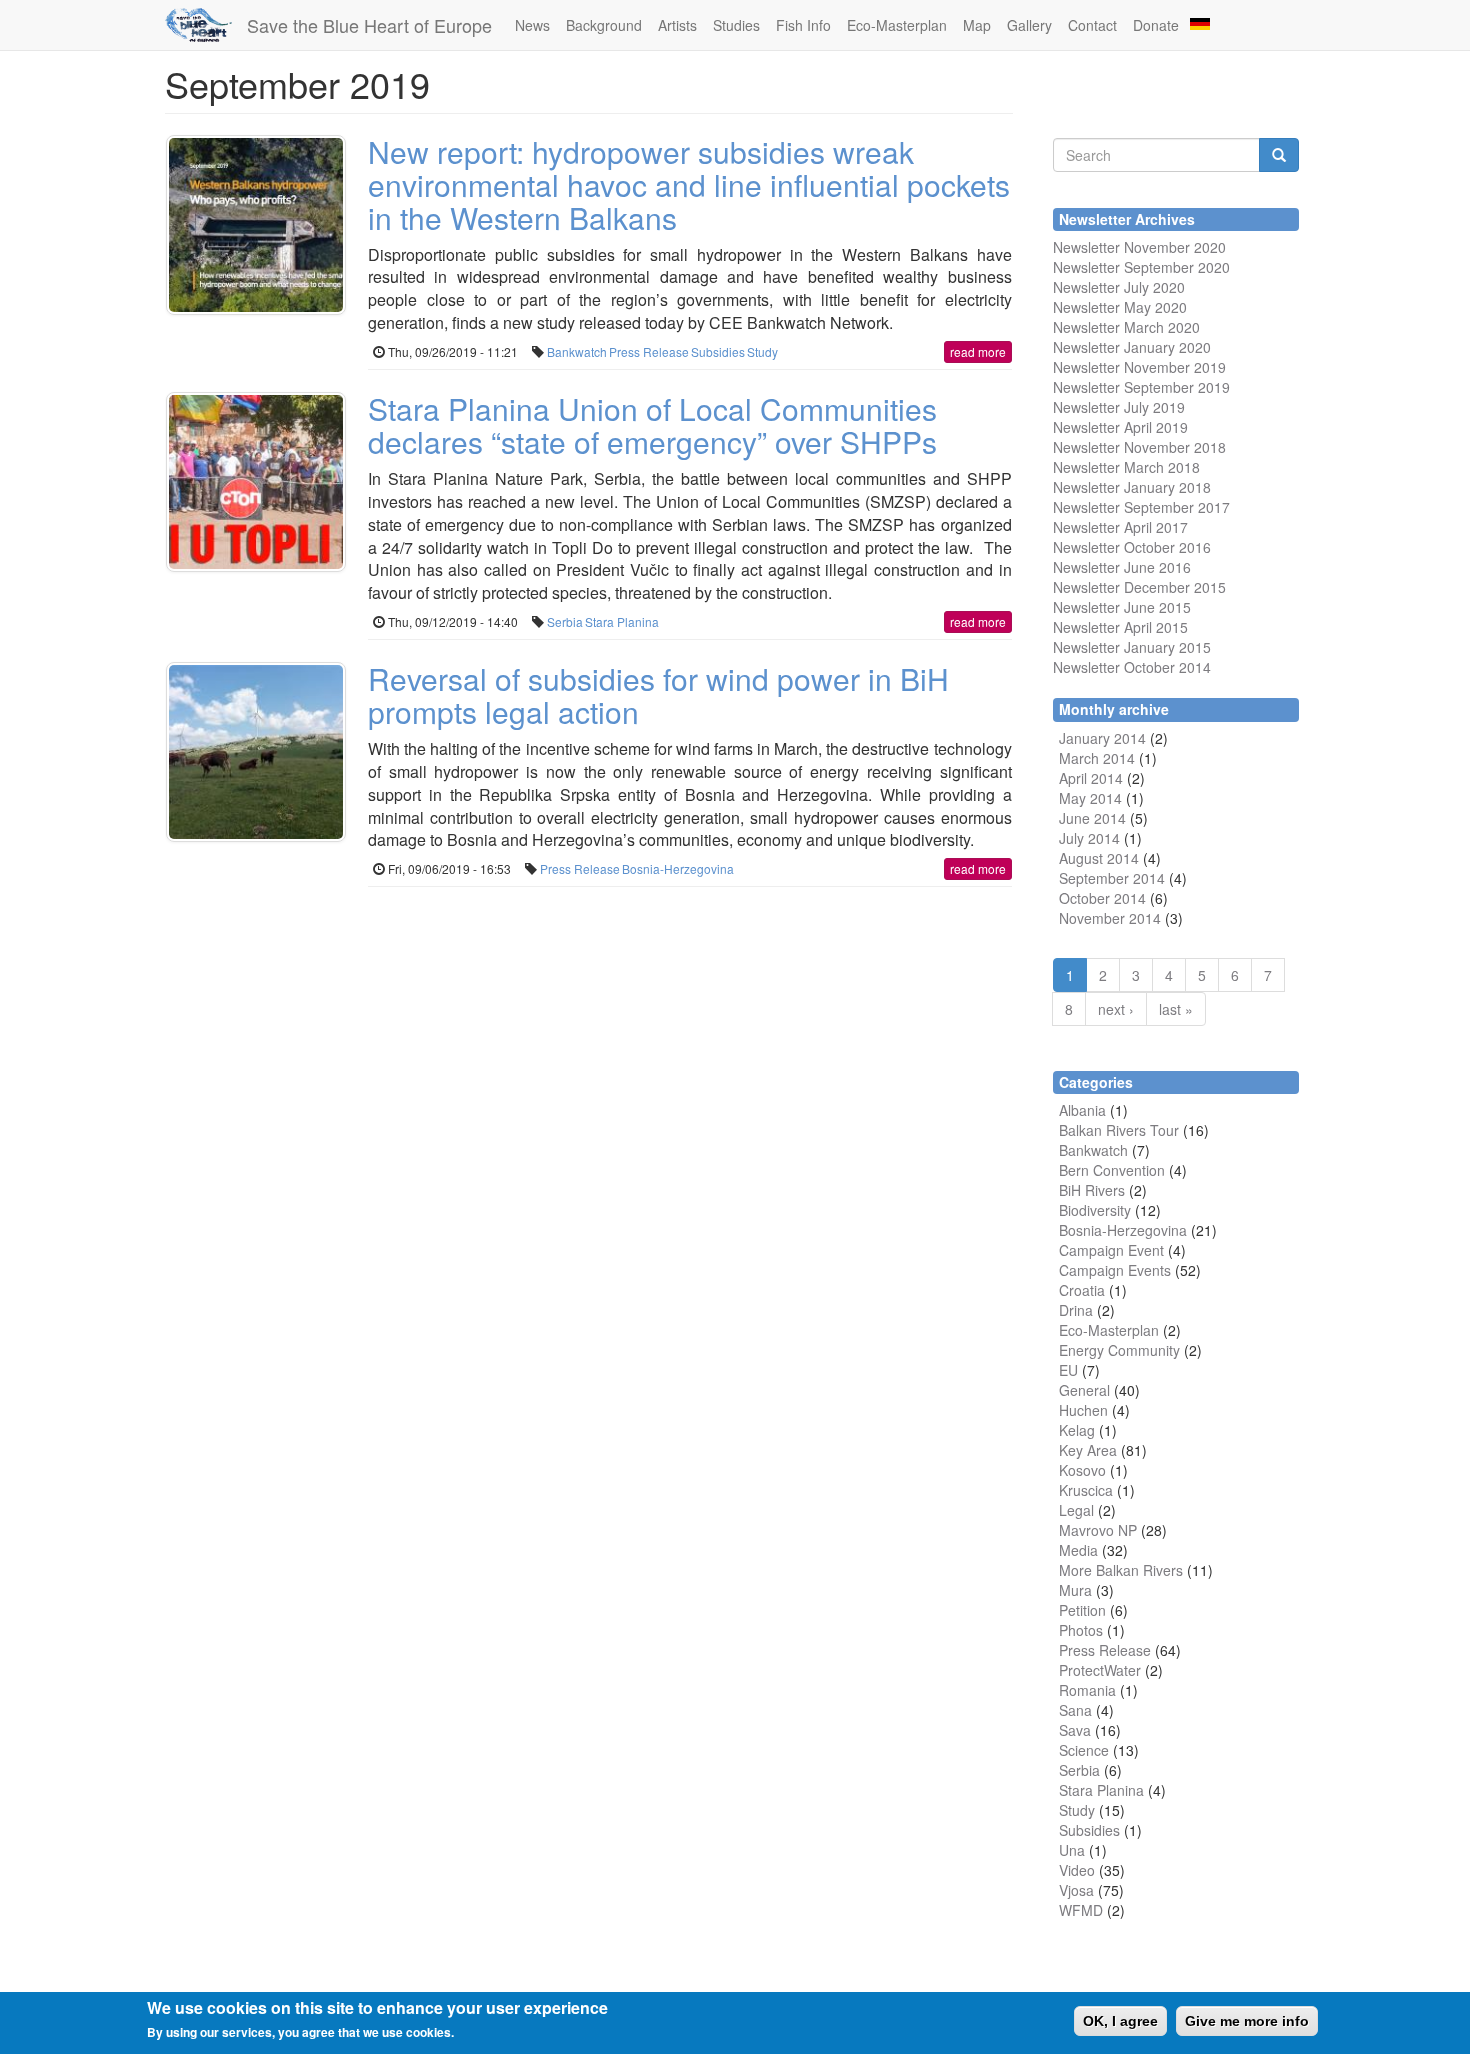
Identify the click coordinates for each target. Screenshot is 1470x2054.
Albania (1082, 1110)
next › (1116, 1009)
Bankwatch (577, 351)
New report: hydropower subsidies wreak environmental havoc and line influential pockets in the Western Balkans (689, 184)
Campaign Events (1115, 1270)
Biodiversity (1095, 1210)
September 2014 (1112, 878)
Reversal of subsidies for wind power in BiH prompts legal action (658, 695)
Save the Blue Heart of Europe (369, 25)
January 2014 (1102, 738)
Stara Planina (622, 621)
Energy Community (1119, 1350)
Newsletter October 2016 (1132, 547)
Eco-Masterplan (897, 25)
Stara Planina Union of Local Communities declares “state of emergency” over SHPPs (652, 425)
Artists (677, 25)
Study (762, 351)
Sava (1075, 1730)
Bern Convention (1112, 1170)
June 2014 (1092, 818)
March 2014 (1097, 758)
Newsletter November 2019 (1139, 367)
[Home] (206, 25)
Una (1072, 1850)
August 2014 (1099, 858)
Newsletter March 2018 (1126, 467)
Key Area (1088, 1450)
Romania (1087, 1690)
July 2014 (1089, 838)
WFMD (1081, 1910)
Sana (1075, 1710)
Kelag (1077, 1430)
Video (1077, 1870)
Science (1084, 1750)
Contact (1092, 25)
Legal (1076, 1510)
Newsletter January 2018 (1132, 487)
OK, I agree (1120, 2021)
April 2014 (1091, 778)
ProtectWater (1100, 1670)
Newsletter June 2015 (1122, 607)
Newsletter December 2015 (1139, 587)
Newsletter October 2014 (1132, 667)
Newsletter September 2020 (1141, 267)
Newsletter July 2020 (1119, 287)
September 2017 (1175, 507)
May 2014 (1090, 798)
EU (1068, 1370)
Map (977, 25)
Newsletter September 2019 (1141, 387)
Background (604, 25)
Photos (1081, 1630)
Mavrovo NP (1098, 1530)
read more (978, 351)
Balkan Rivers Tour (1119, 1130)
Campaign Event (1111, 1250)
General (1084, 1390)
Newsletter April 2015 (1120, 627)
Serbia (565, 621)
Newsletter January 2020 (1132, 347)
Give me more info (1247, 2021)
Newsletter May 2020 (1120, 307)
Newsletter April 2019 (1120, 427)
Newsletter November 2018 (1139, 447)
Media (1078, 1550)
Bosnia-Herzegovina (678, 868)
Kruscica (1086, 1490)
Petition (1082, 1610)
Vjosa (1076, 1890)
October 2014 (1102, 898)
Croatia (1082, 1290)
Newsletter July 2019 (1119, 407)
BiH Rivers (1092, 1190)
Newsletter (1086, 507)
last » (1176, 1009)
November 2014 (1110, 918)
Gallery (1029, 25)
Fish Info (803, 25)
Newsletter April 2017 (1120, 527)
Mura (1075, 1590)
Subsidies (718, 351)
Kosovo (1082, 1470)
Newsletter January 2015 (1132, 647)
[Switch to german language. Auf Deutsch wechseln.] (1200, 22)
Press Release (649, 351)
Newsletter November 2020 (1139, 247)
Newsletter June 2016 (1122, 567)
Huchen (1083, 1410)
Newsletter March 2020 (1126, 327)
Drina (1076, 1310)
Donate (1156, 25)
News (532, 25)
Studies (736, 25)
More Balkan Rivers (1121, 1570)
